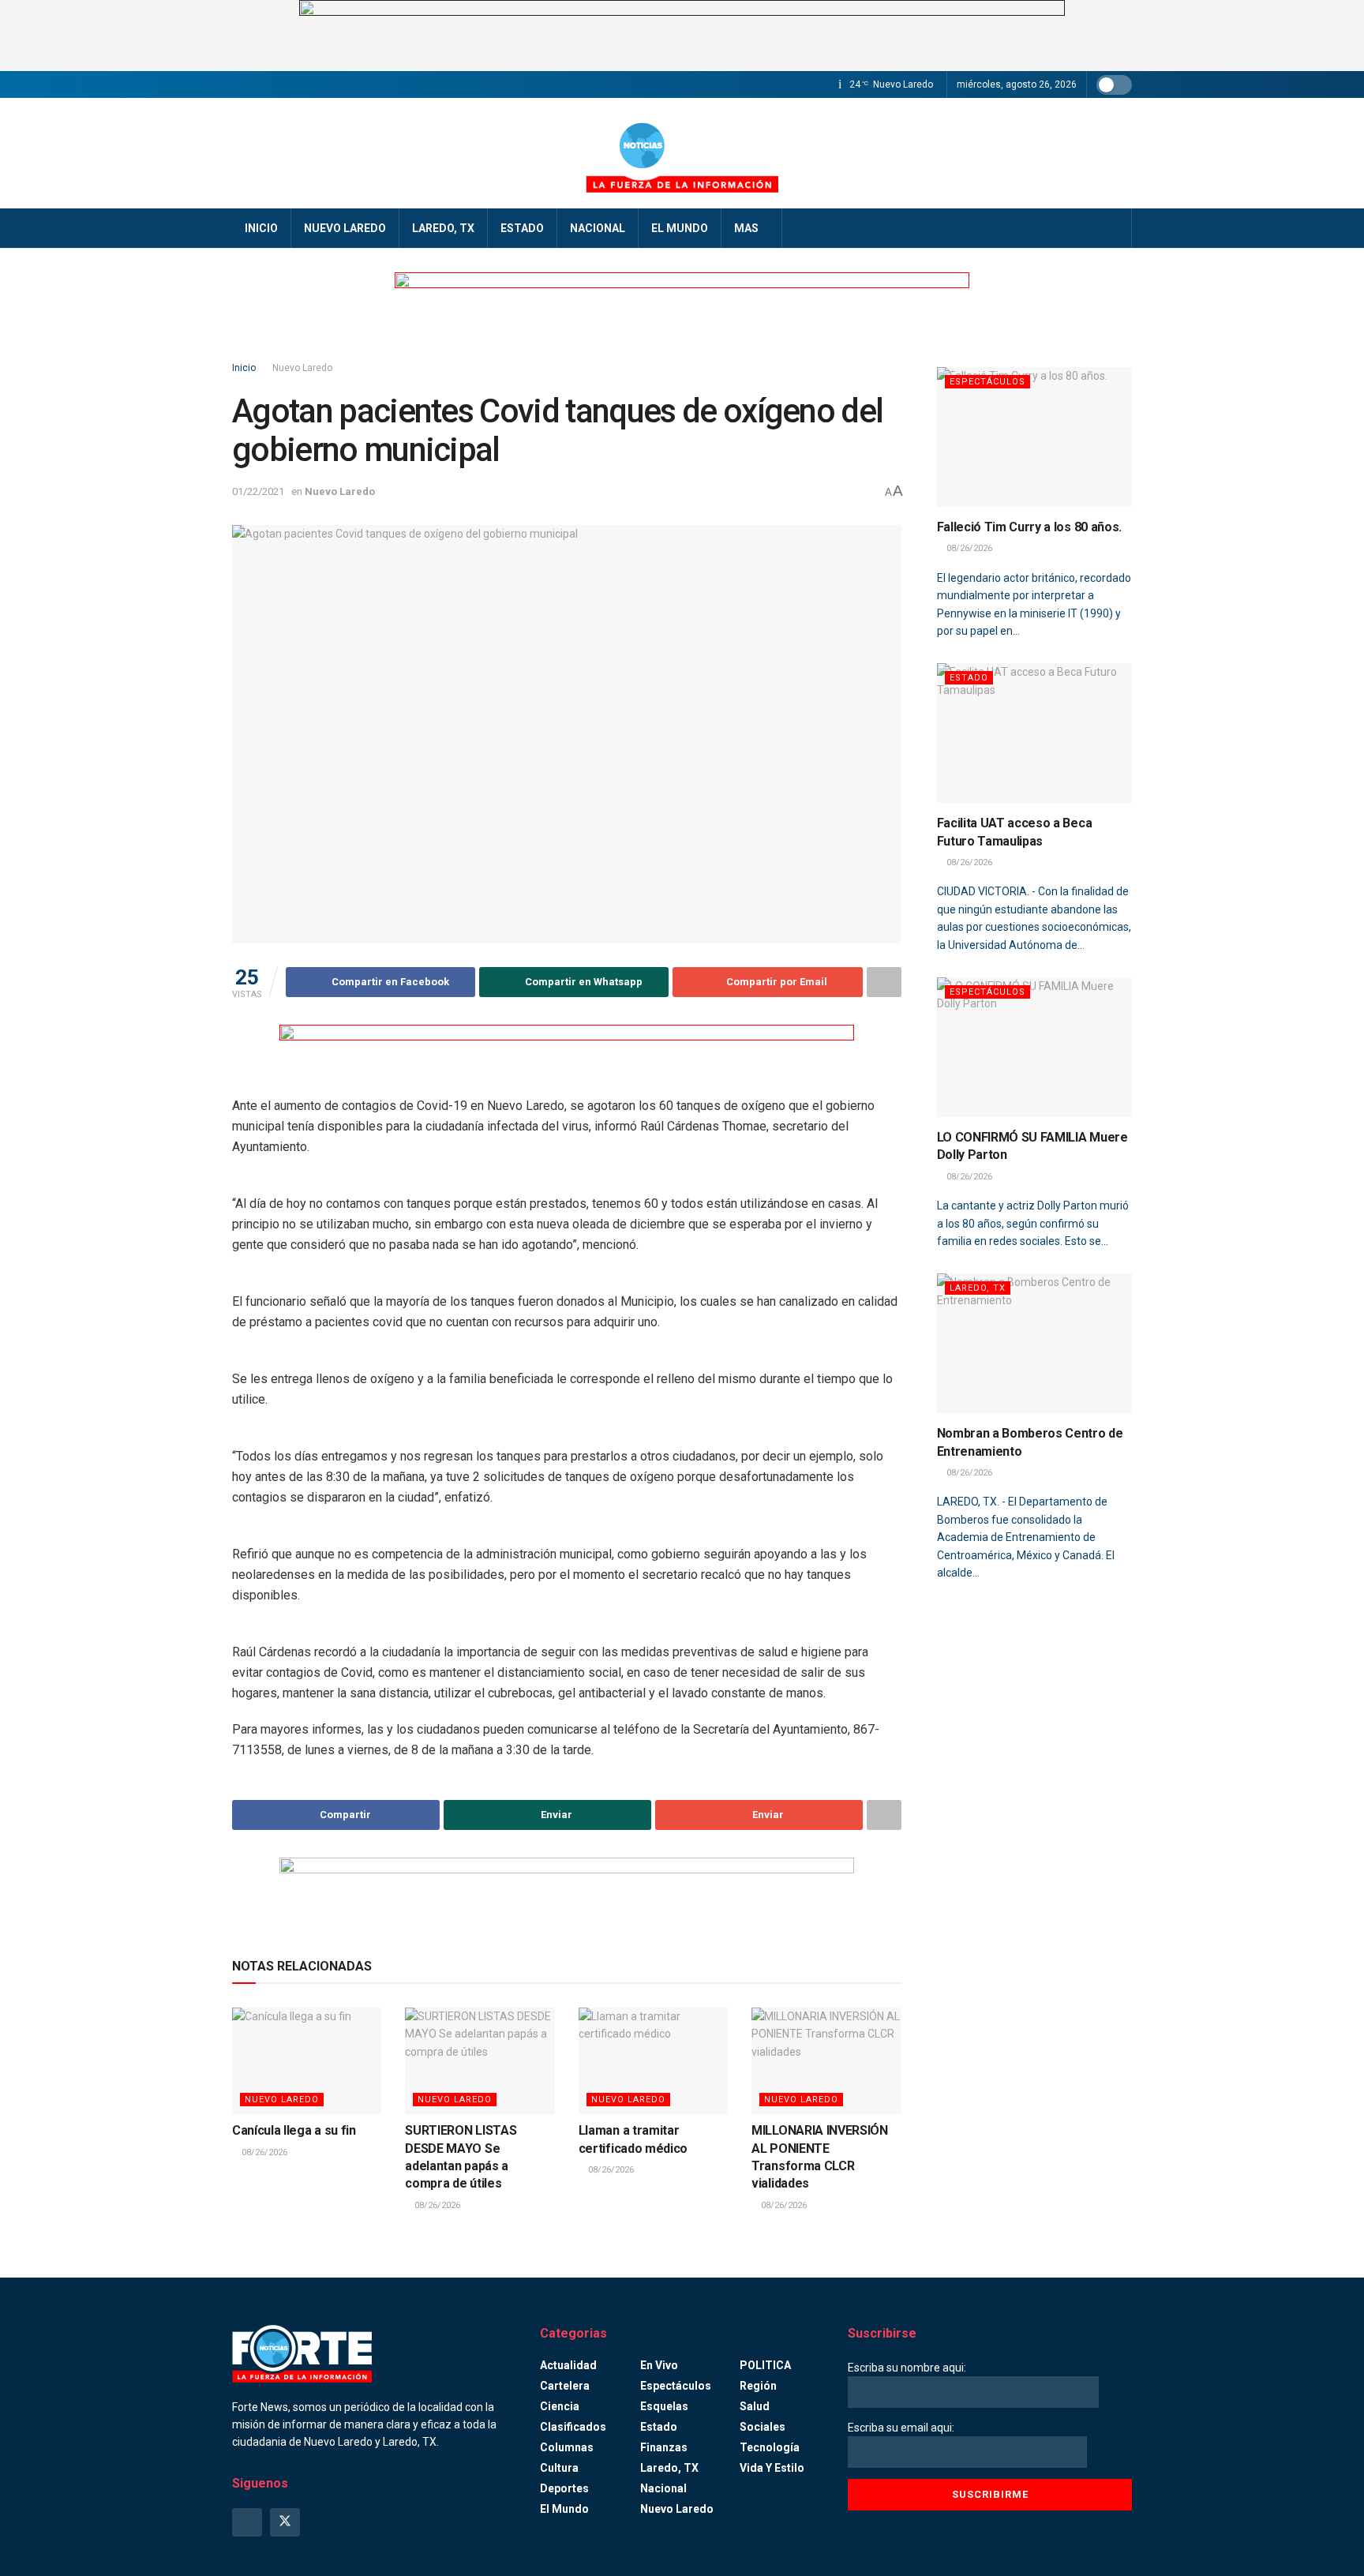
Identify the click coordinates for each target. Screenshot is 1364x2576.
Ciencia (560, 2406)
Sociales (763, 2427)
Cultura (559, 2468)
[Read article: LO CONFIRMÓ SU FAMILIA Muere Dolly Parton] (1035, 1047)
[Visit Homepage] (682, 153)
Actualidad (568, 2365)
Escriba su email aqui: (901, 2428)
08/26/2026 (263, 2152)
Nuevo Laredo (345, 228)
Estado (522, 228)
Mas (746, 228)
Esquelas (664, 2406)
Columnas (567, 2447)
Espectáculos (987, 382)
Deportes (564, 2488)
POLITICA (765, 2365)
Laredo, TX (443, 228)
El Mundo (680, 228)
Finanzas (664, 2447)
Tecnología (770, 2447)
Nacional (598, 228)
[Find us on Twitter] (285, 2522)
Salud (755, 2406)
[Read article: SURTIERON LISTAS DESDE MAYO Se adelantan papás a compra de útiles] (480, 2061)
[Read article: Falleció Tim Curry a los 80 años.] (1035, 437)
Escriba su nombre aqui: (907, 2368)
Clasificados (573, 2427)
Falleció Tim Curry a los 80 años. (1029, 527)
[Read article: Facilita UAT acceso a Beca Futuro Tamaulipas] (1035, 733)
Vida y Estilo (772, 2468)
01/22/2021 (258, 491)
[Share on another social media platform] (884, 982)
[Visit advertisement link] (682, 36)
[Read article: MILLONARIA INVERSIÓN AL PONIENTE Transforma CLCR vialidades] (826, 2061)
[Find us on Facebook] (247, 2522)
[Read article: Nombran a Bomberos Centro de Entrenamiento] (1035, 1343)
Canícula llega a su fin (294, 2130)
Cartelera (565, 2386)
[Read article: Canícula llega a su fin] (307, 2061)
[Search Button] (1114, 228)
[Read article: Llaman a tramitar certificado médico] (653, 2061)
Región (758, 2386)
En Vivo (659, 2365)
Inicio (261, 228)
